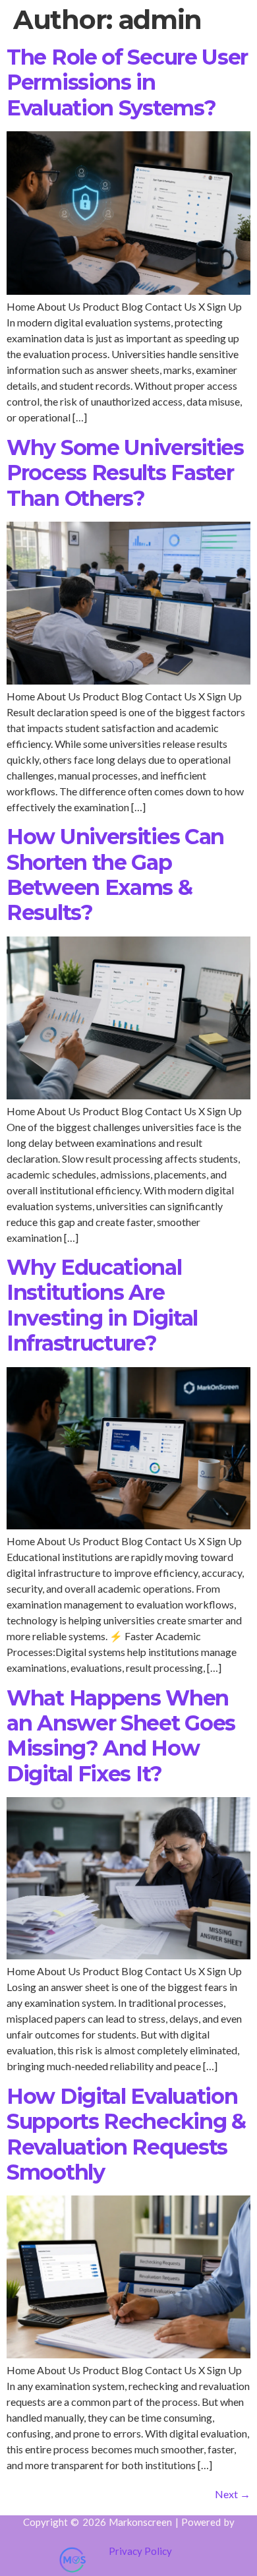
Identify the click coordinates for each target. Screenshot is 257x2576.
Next (233, 2494)
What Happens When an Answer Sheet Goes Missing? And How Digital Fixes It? (121, 1736)
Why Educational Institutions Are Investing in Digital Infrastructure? (102, 1305)
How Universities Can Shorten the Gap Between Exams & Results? (115, 874)
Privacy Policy (140, 2551)
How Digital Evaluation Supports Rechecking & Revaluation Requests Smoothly (126, 2134)
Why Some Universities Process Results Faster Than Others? (125, 473)
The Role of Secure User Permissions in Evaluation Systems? (127, 82)
